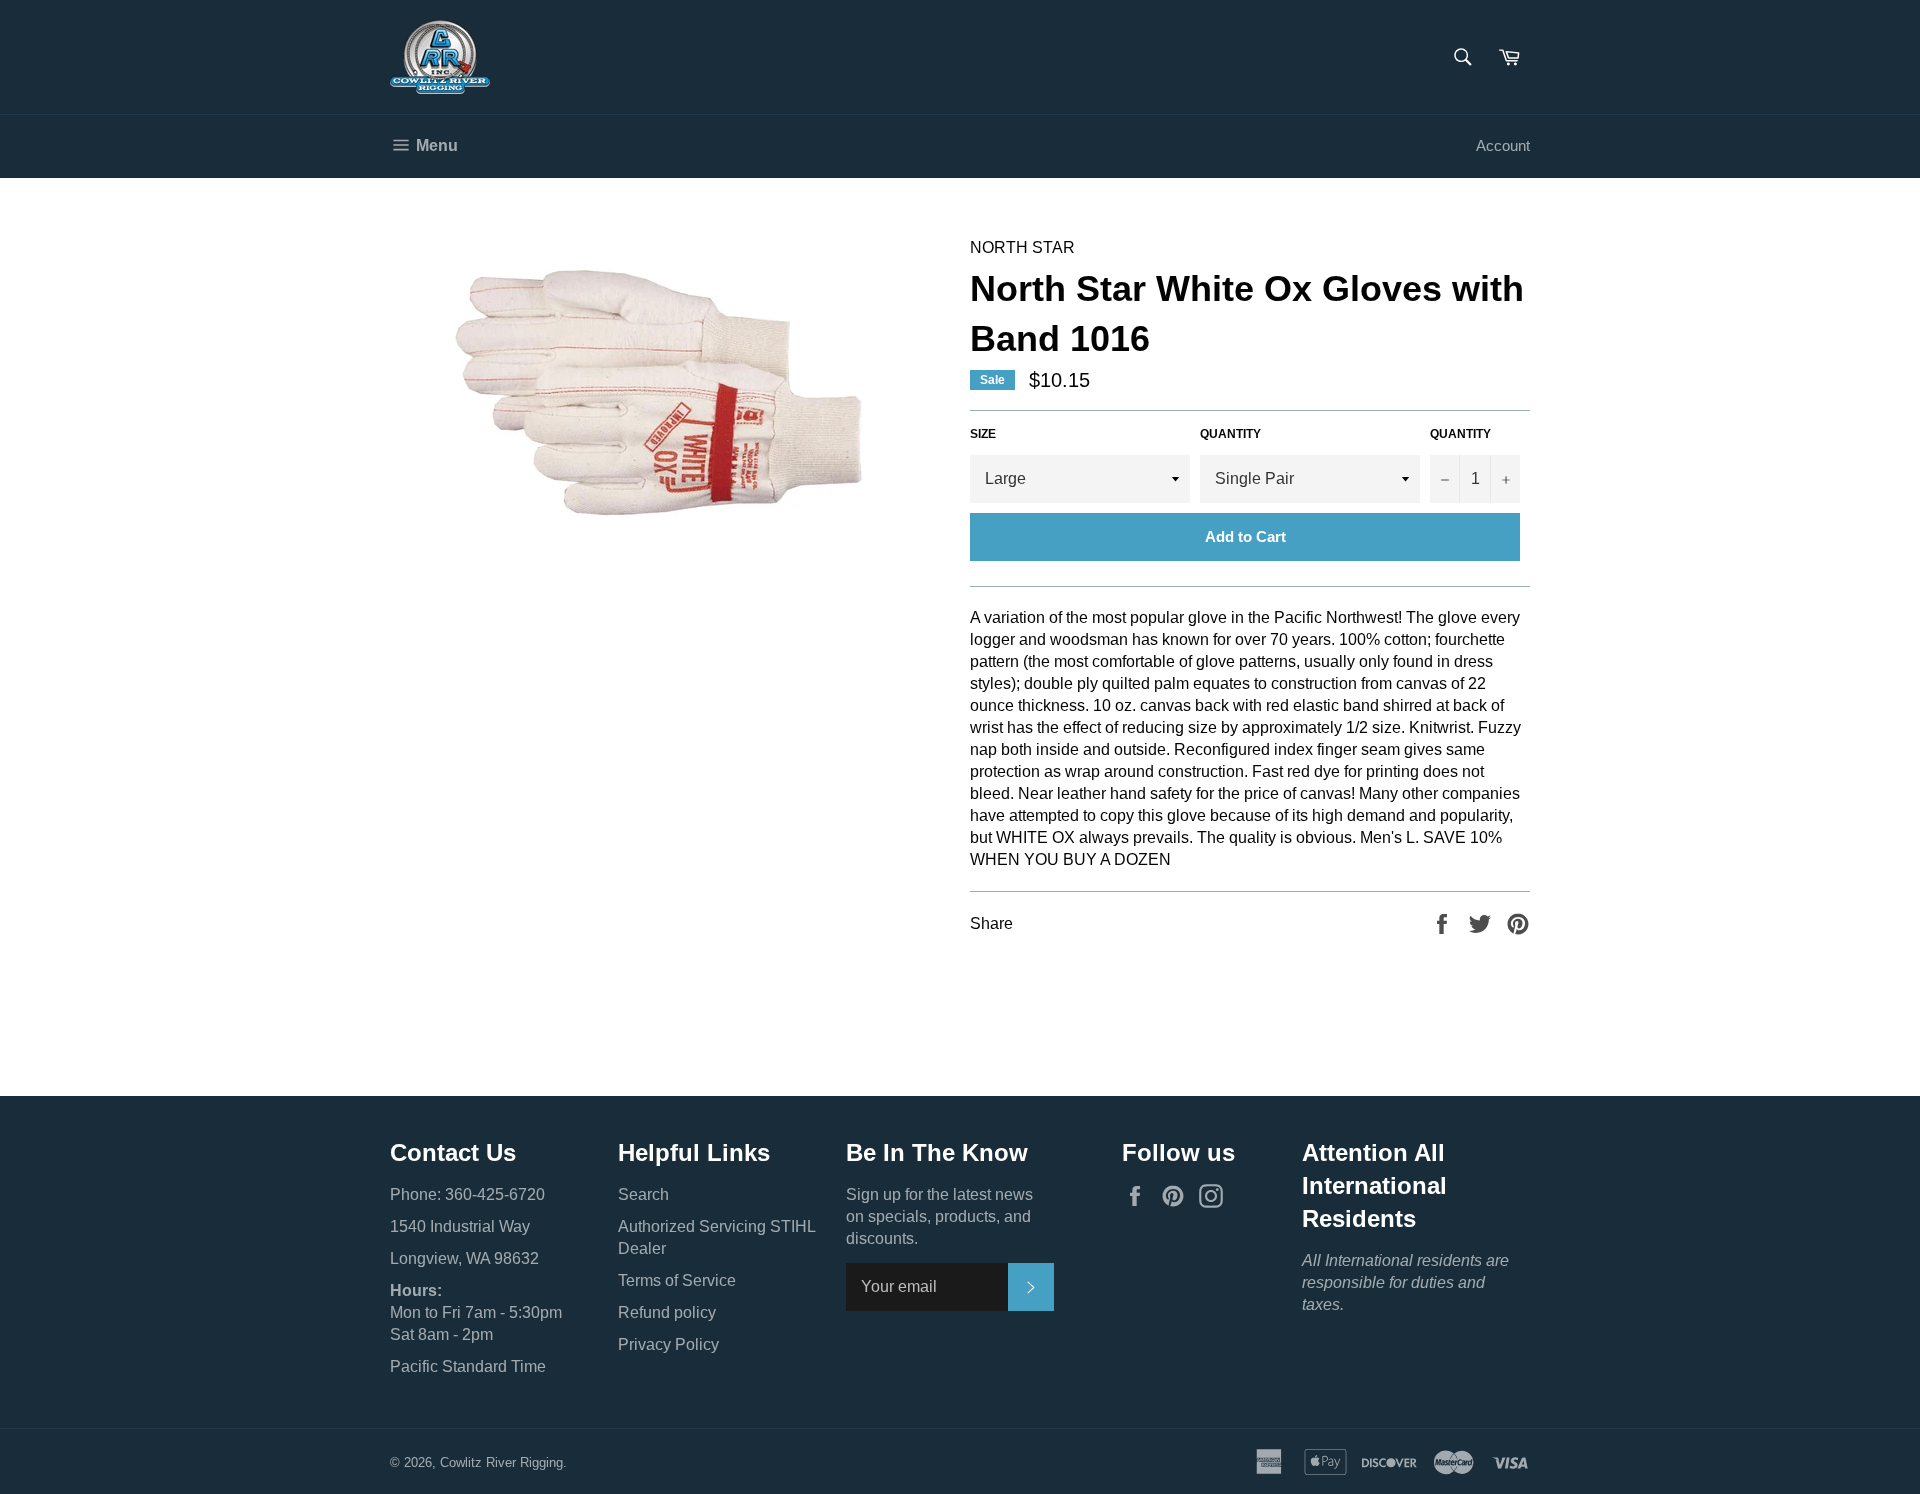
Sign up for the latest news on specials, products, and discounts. (939, 1216)
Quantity (1230, 434)
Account (1503, 145)
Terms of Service (677, 1280)
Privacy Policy (668, 1344)
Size (983, 434)
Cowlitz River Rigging (501, 1462)
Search (643, 1194)
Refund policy (667, 1312)
